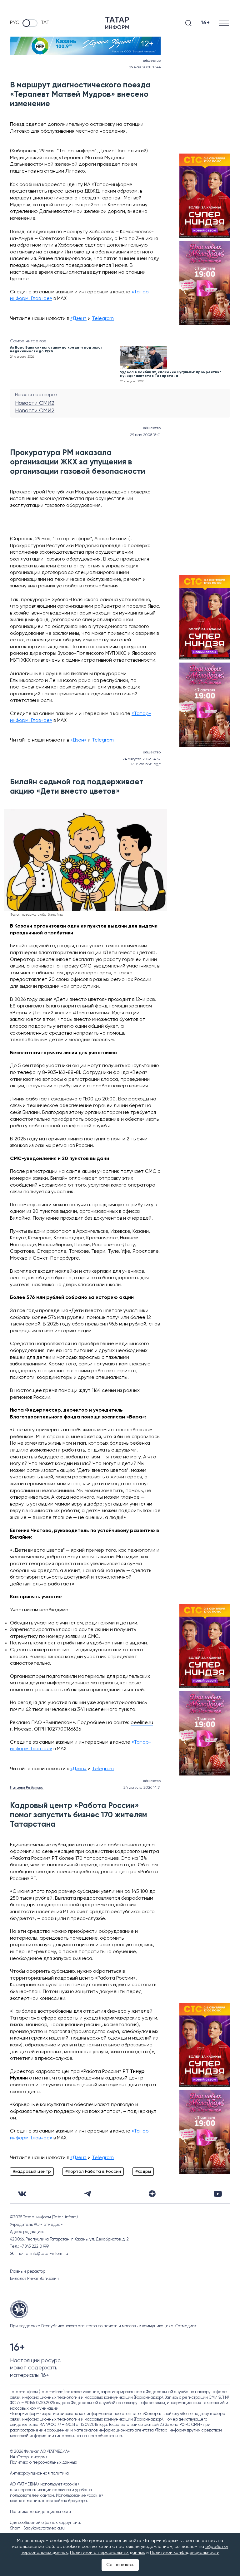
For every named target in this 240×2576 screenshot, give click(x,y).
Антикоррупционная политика (39, 2473)
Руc (15, 23)
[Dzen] (152, 2194)
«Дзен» (78, 319)
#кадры (143, 2172)
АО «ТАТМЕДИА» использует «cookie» (45, 2484)
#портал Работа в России (93, 2172)
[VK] (22, 2194)
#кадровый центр (32, 2172)
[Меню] (225, 23)
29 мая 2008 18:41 (145, 435)
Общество (152, 61)
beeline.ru (142, 1723)
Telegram (103, 319)
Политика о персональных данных (44, 2463)
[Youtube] (218, 2194)
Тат (45, 23)
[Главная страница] (117, 23)
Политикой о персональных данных (107, 2553)
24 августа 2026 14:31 (142, 1788)
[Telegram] (88, 2194)
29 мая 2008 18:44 (145, 67)
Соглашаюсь (120, 2565)
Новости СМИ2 (35, 403)
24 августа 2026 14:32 (142, 759)
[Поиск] (188, 23)
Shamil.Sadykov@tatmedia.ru (37, 2528)
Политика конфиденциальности (40, 2512)
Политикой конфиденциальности (185, 2553)
